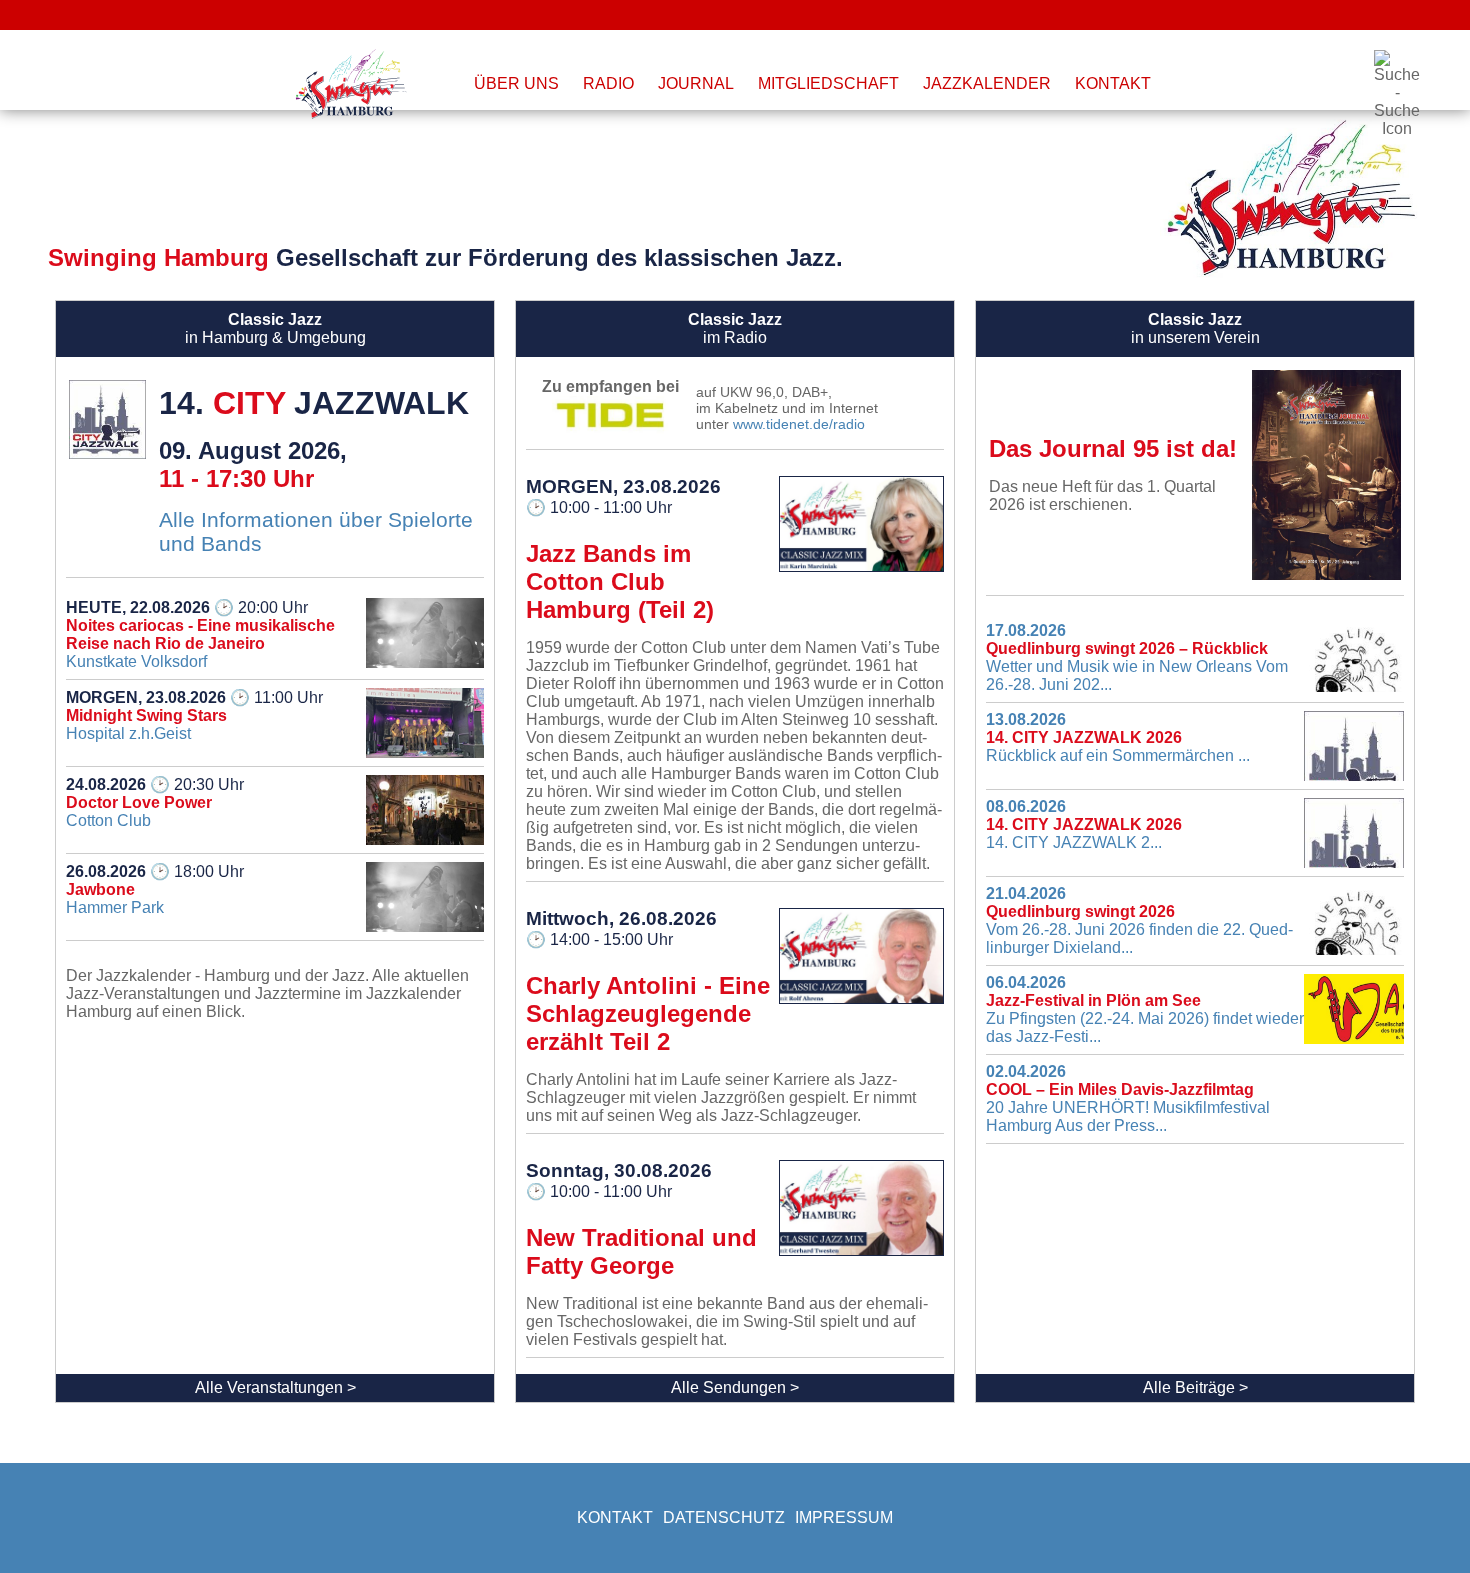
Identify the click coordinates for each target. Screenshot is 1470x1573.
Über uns (516, 83)
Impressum (844, 1517)
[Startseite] (354, 84)
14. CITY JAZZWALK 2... (1084, 824)
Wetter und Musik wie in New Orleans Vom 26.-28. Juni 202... (1137, 657)
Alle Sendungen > (735, 1387)
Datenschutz (724, 1517)
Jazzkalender (987, 83)
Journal (696, 83)
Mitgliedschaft (828, 83)
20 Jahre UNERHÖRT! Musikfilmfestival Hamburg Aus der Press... (1128, 1098)
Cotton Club (155, 802)
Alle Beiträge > (1195, 1387)
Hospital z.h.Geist (194, 715)
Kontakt (1113, 83)
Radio (608, 83)
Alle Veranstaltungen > (275, 1387)
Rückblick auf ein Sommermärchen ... (1118, 737)
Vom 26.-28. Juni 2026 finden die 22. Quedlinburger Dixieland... (1139, 920)
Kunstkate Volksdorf (200, 634)
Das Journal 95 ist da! (1113, 448)
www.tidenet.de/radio (799, 424)
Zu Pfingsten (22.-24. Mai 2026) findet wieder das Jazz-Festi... (1145, 1009)
